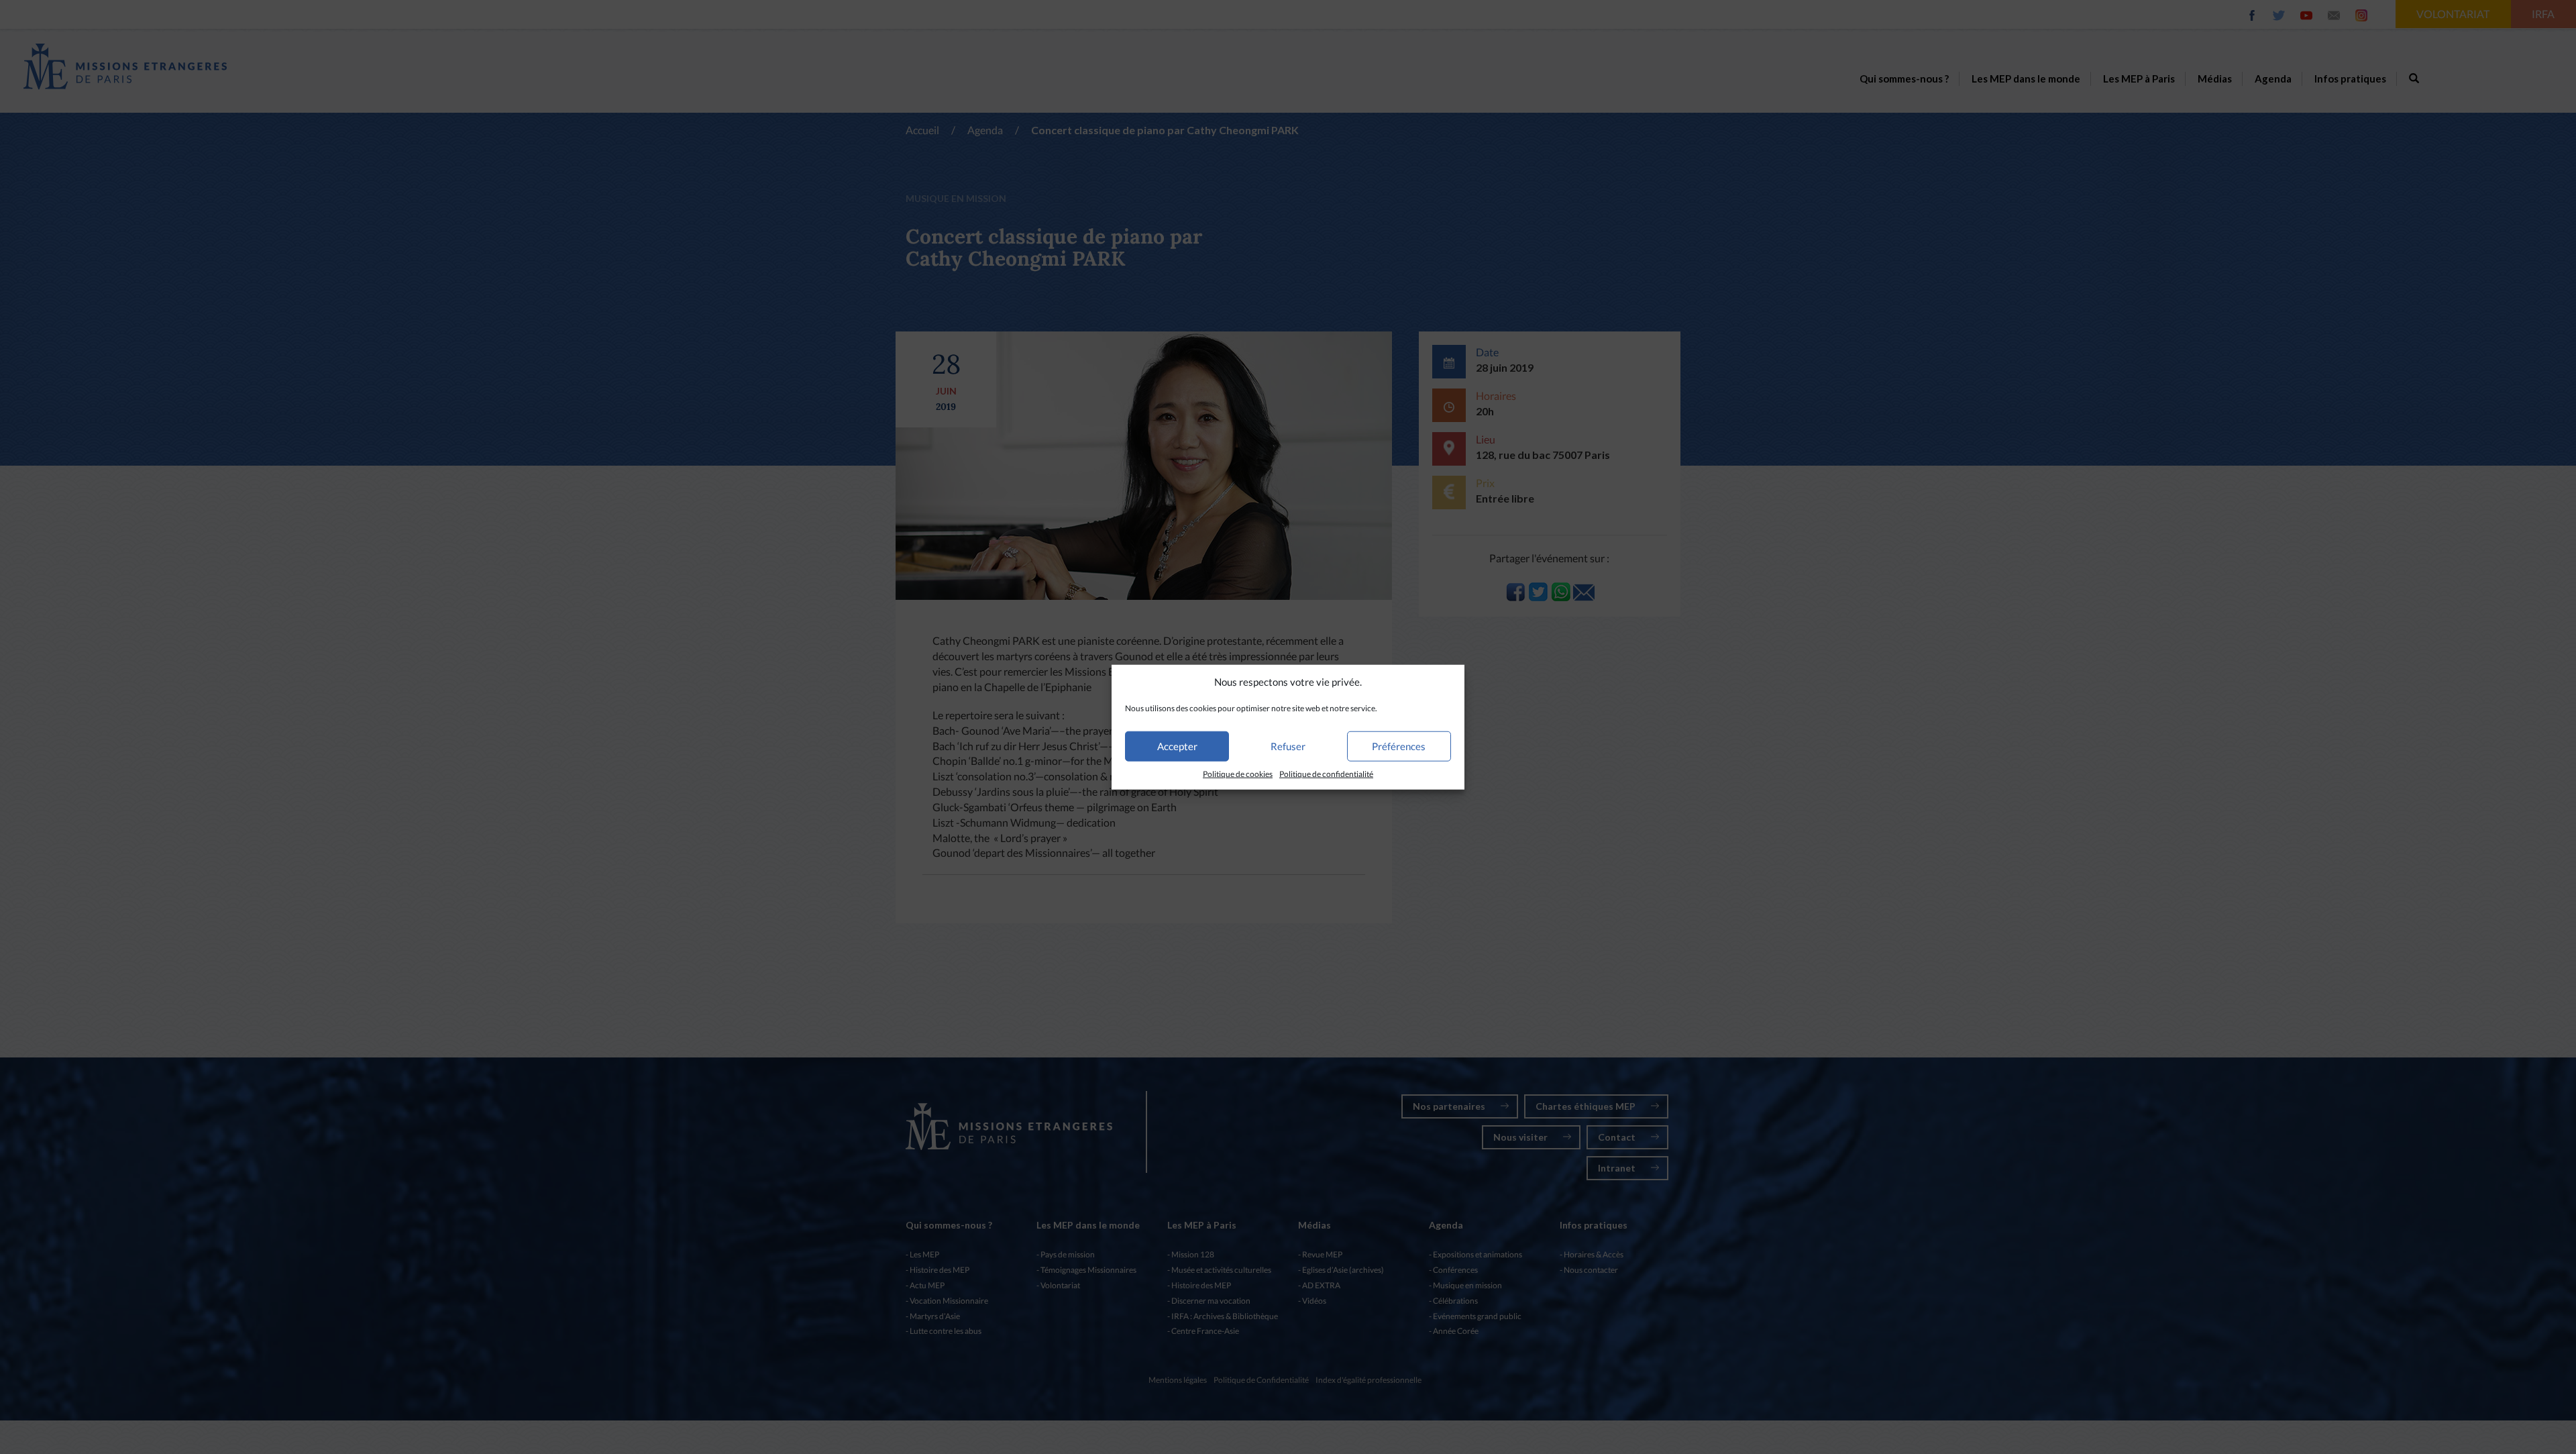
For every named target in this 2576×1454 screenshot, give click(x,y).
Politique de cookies (1238, 774)
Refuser (1288, 746)
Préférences (1399, 746)
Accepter (1177, 746)
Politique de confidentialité (1326, 774)
